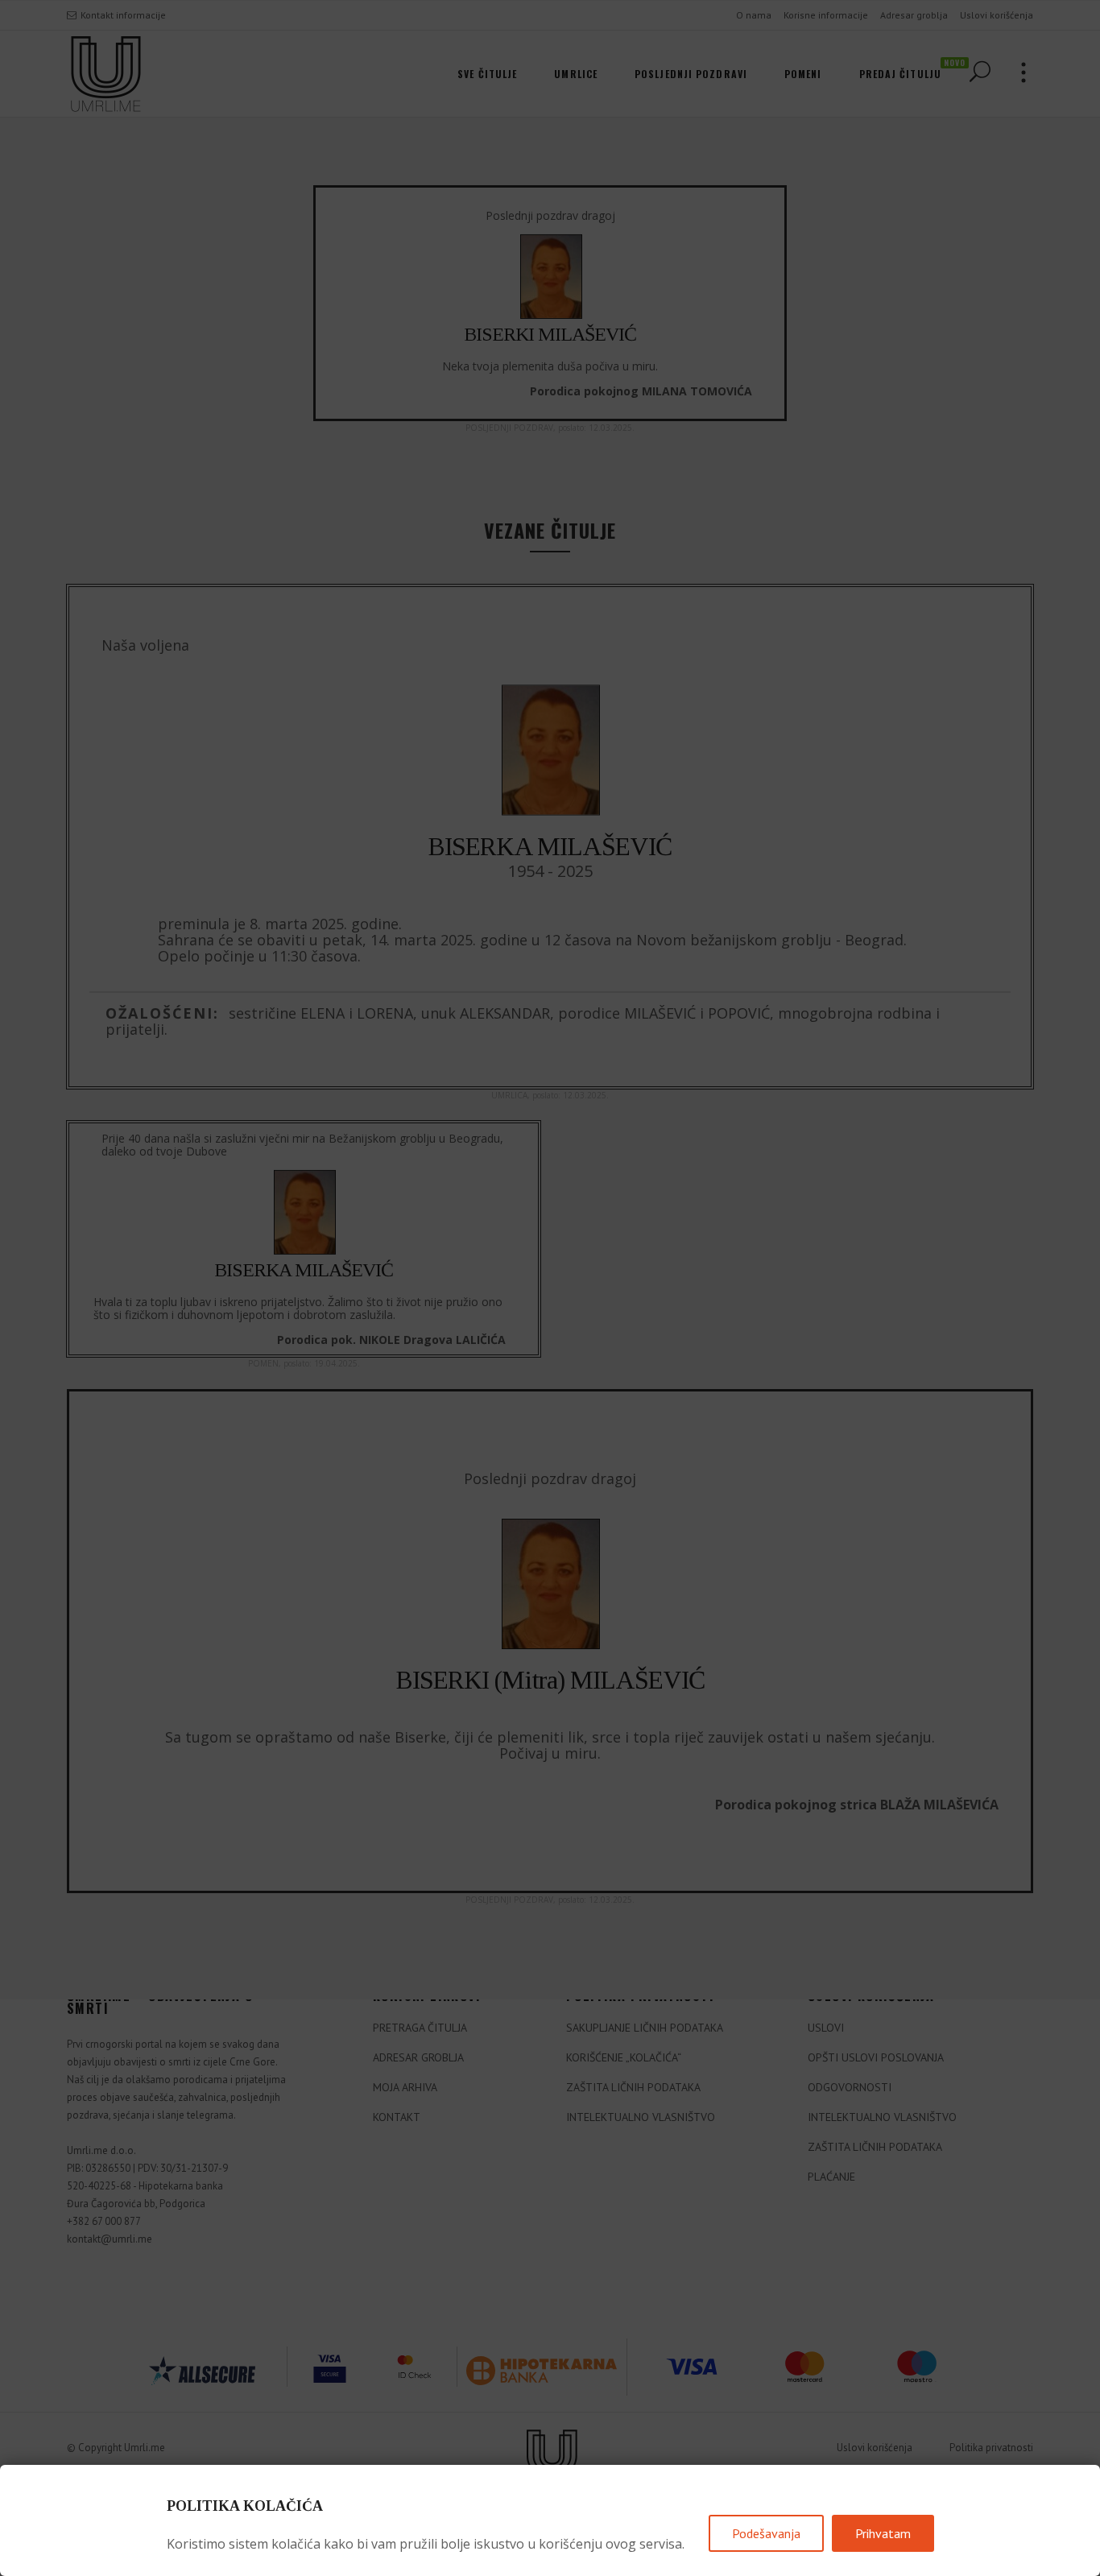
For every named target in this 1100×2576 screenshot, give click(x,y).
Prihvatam (883, 2533)
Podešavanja (766, 2533)
